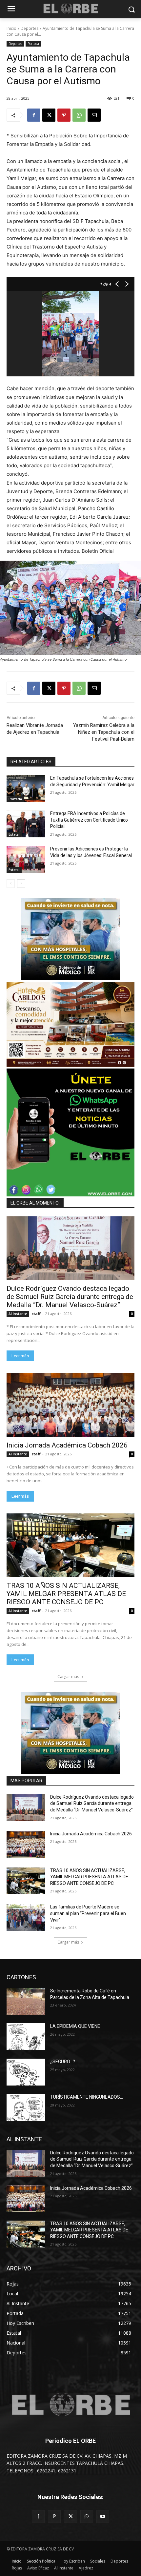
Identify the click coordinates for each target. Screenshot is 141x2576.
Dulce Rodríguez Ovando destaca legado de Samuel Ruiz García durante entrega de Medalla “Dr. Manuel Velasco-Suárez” (70, 1297)
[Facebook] (34, 115)
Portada (33, 44)
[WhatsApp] (79, 115)
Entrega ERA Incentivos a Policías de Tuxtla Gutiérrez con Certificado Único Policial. (89, 820)
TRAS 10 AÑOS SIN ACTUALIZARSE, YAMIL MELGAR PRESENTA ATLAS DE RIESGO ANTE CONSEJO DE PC (66, 1594)
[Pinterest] (64, 115)
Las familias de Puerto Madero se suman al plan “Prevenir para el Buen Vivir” (88, 1913)
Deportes (30, 28)
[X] (49, 115)
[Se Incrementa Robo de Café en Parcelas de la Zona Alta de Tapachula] (26, 2001)
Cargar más (68, 1677)
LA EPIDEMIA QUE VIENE (75, 2026)
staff (36, 1314)
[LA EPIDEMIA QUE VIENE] (26, 2037)
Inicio (11, 28)
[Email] (94, 115)
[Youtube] (103, 2516)
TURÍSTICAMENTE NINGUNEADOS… (87, 2097)
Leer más (20, 1356)
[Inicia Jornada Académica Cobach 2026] (70, 1405)
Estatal (14, 834)
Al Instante (18, 1314)
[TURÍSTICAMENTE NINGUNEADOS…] (26, 2107)
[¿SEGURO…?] (26, 2072)
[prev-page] (11, 884)
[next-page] (21, 884)
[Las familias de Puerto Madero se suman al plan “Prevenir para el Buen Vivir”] (26, 1917)
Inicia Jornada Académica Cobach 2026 (67, 1445)
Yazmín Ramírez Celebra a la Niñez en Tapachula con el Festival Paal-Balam (104, 732)
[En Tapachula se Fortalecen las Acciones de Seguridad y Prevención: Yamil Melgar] (26, 789)
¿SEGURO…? (63, 2062)
